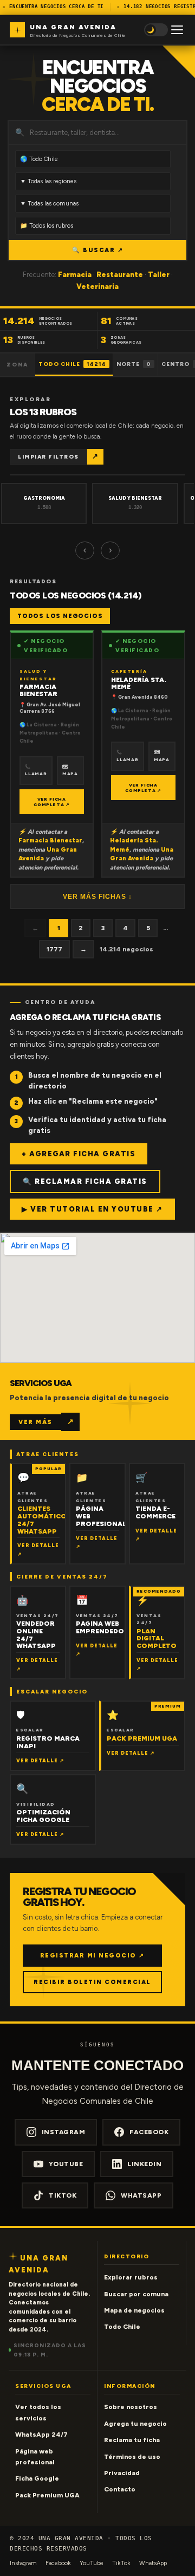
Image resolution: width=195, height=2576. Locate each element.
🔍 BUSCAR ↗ (97, 250)
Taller (159, 275)
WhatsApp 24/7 (41, 2435)
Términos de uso (132, 2457)
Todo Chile (72, 364)
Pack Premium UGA (47, 2495)
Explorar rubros (131, 2277)
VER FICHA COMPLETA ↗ (52, 802)
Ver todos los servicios (38, 2412)
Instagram (64, 2132)
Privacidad (122, 2473)
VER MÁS (35, 1422)
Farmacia (75, 275)
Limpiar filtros (48, 457)
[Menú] (177, 30)
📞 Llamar (36, 770)
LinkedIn (144, 2164)
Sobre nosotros (131, 2407)
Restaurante (120, 275)
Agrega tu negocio (135, 2424)
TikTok (63, 2195)
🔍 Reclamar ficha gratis (85, 1181)
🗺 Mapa (70, 770)
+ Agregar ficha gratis (79, 1154)
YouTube (66, 2164)
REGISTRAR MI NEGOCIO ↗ (92, 1956)
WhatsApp (141, 2195)
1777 (54, 949)
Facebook (149, 2132)
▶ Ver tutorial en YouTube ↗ (92, 1209)
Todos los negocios (60, 616)
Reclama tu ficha (132, 2440)
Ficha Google (37, 2478)
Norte (134, 364)
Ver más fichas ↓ (97, 897)
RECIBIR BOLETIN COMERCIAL (92, 1982)
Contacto (120, 2489)
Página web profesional (35, 2457)
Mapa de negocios (134, 2310)
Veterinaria (97, 286)
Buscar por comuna (136, 2294)
